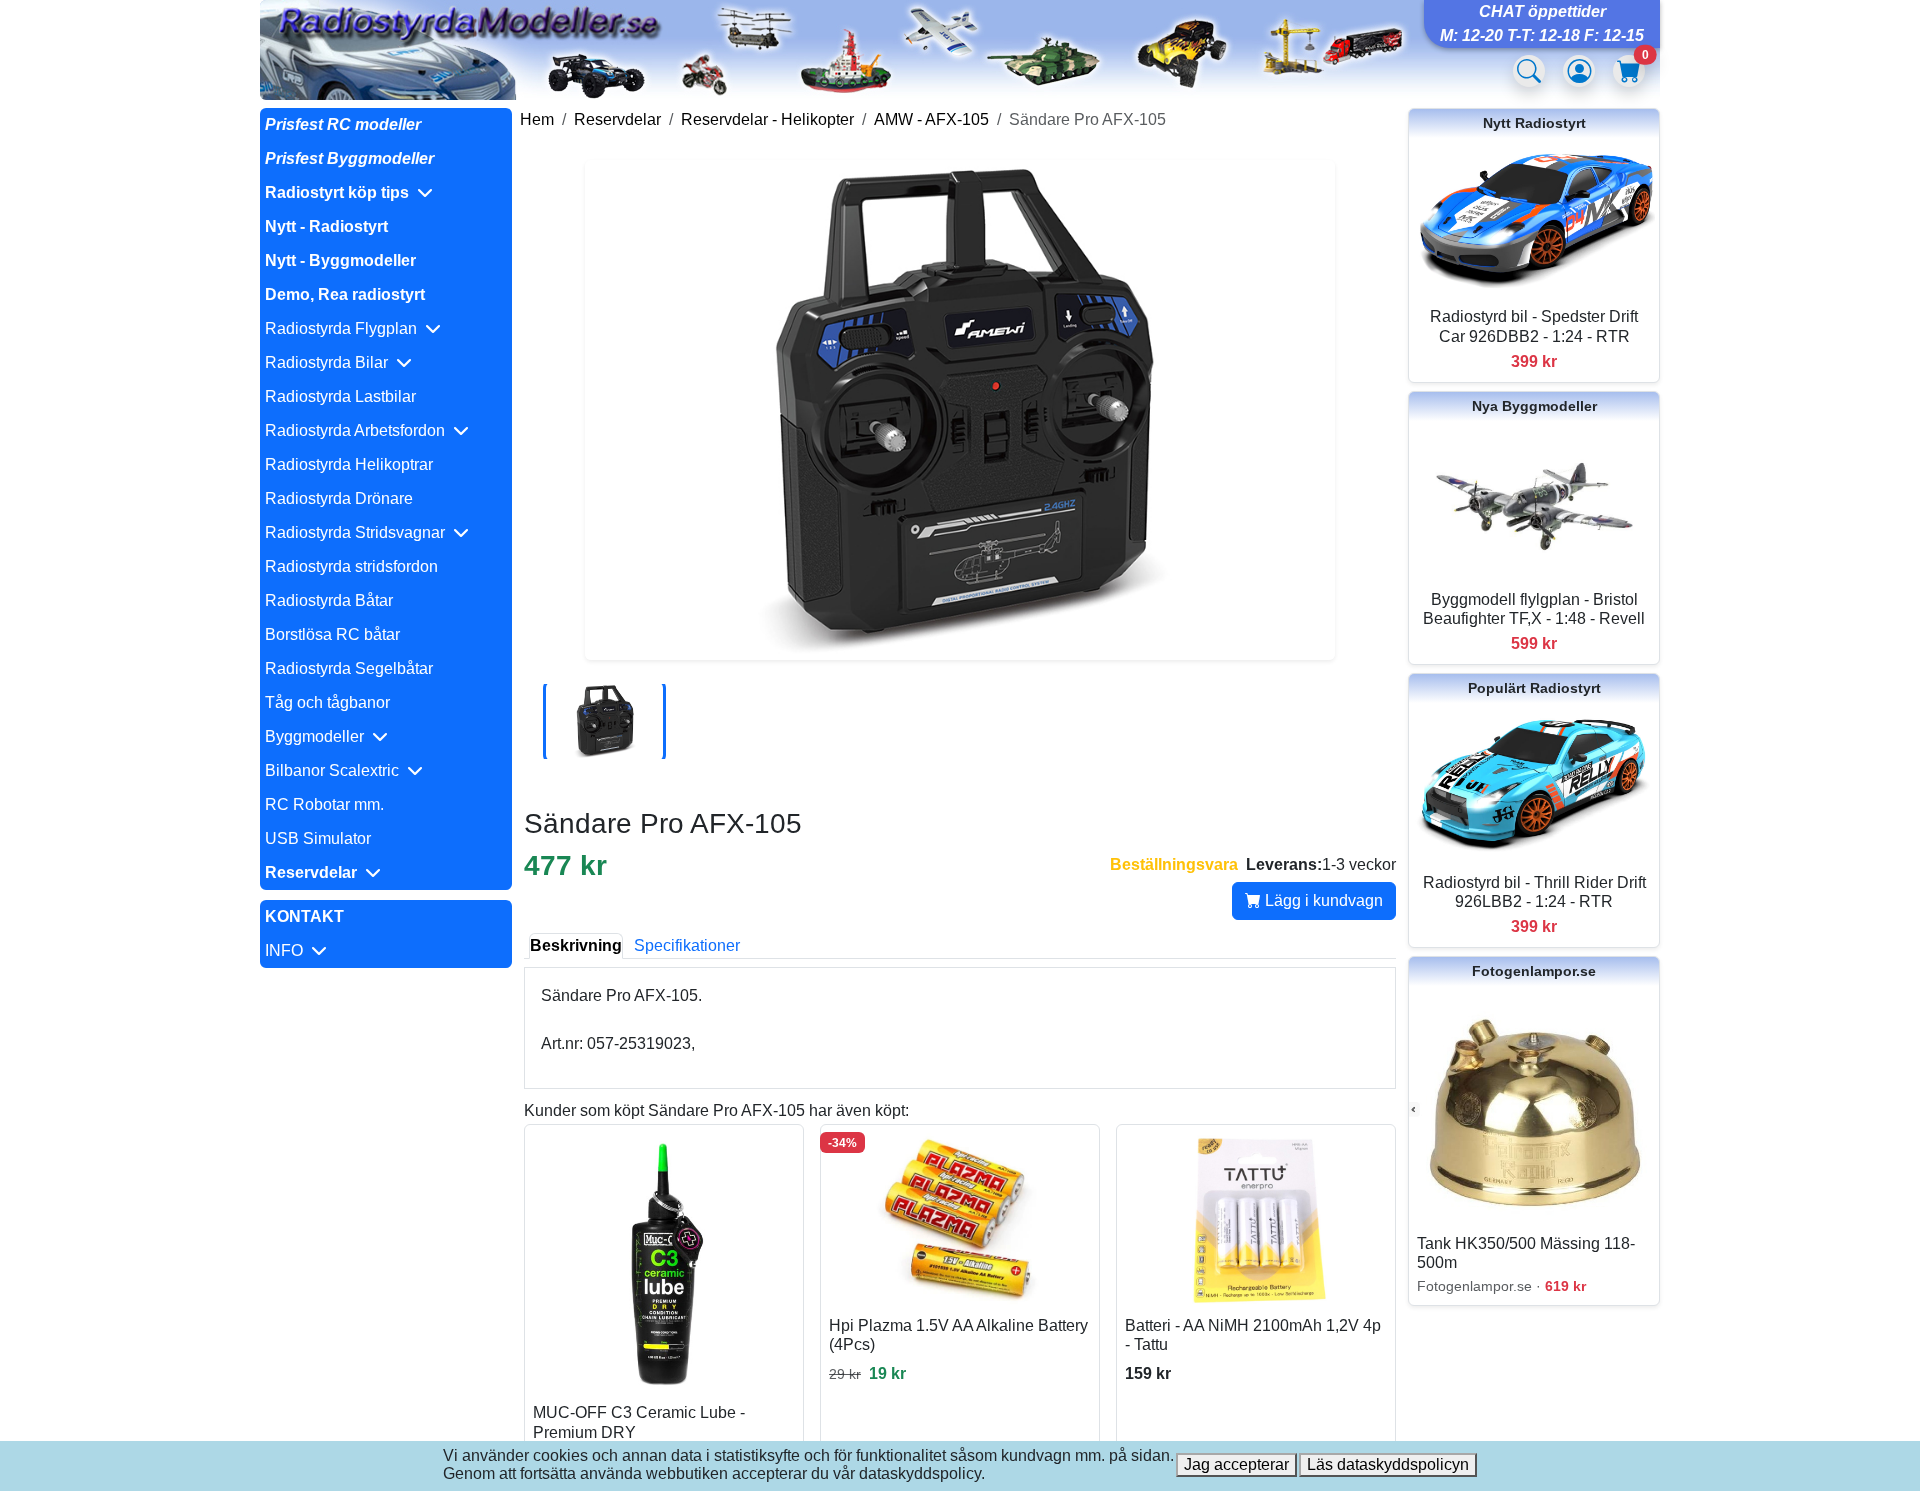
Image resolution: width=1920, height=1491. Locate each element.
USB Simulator (318, 838)
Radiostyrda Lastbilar (340, 396)
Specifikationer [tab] (687, 945)
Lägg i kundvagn (1322, 900)
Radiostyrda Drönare (339, 498)
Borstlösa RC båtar (332, 634)
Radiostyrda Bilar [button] (330, 362)
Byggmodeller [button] (318, 736)
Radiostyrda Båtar (329, 600)
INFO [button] (288, 950)
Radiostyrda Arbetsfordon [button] (359, 430)
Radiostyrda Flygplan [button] (345, 328)
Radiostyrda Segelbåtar (349, 668)
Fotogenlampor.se (1534, 971)
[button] (386, 193)
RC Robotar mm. (324, 804)
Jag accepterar (1236, 1464)
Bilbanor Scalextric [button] (336, 770)
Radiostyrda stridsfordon (351, 566)
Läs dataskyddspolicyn (1388, 1464)
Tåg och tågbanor (327, 702)
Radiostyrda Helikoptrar (349, 464)
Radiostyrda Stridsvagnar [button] (359, 532)
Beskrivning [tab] (576, 945)
